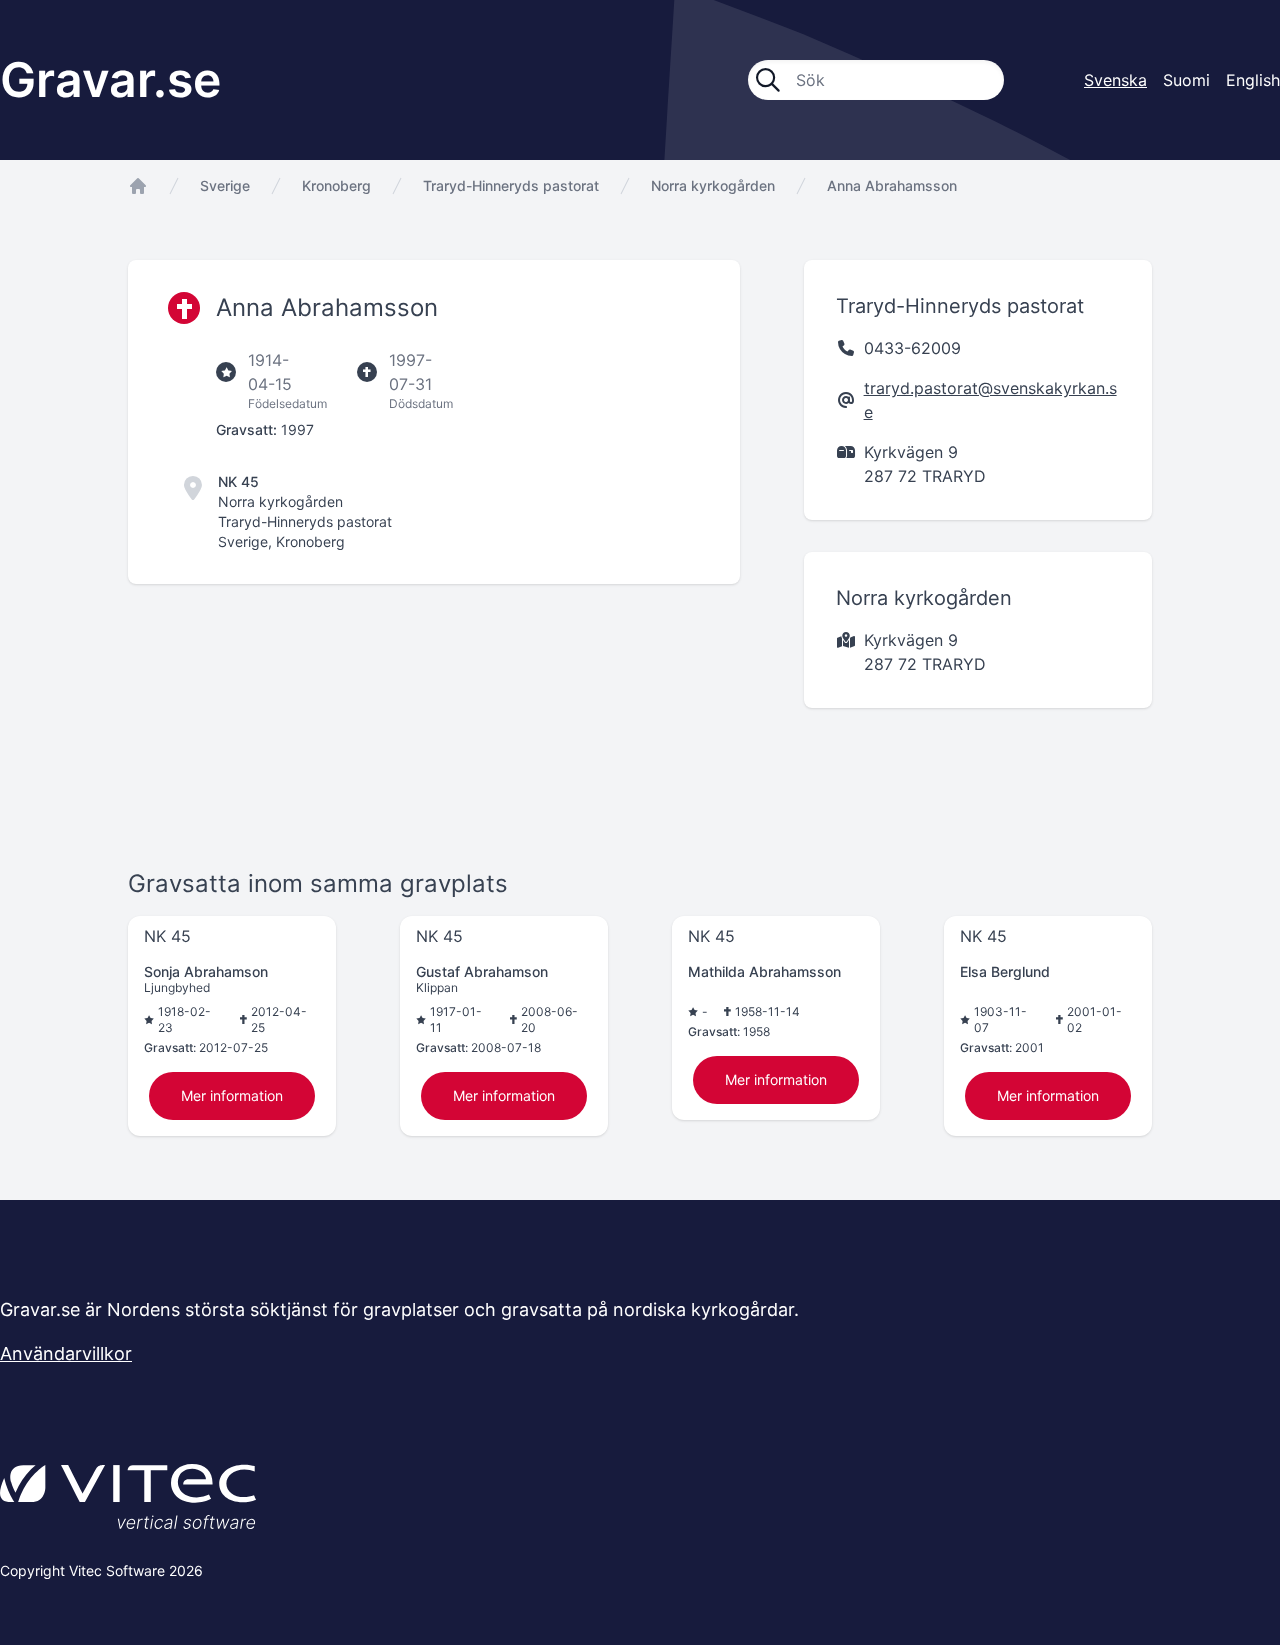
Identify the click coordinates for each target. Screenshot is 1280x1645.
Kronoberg (336, 185)
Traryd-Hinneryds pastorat (511, 185)
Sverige (225, 185)
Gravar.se (110, 79)
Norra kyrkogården (713, 185)
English (1253, 80)
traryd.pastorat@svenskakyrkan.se (990, 400)
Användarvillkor (66, 1353)
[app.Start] (138, 186)
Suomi (1186, 80)
